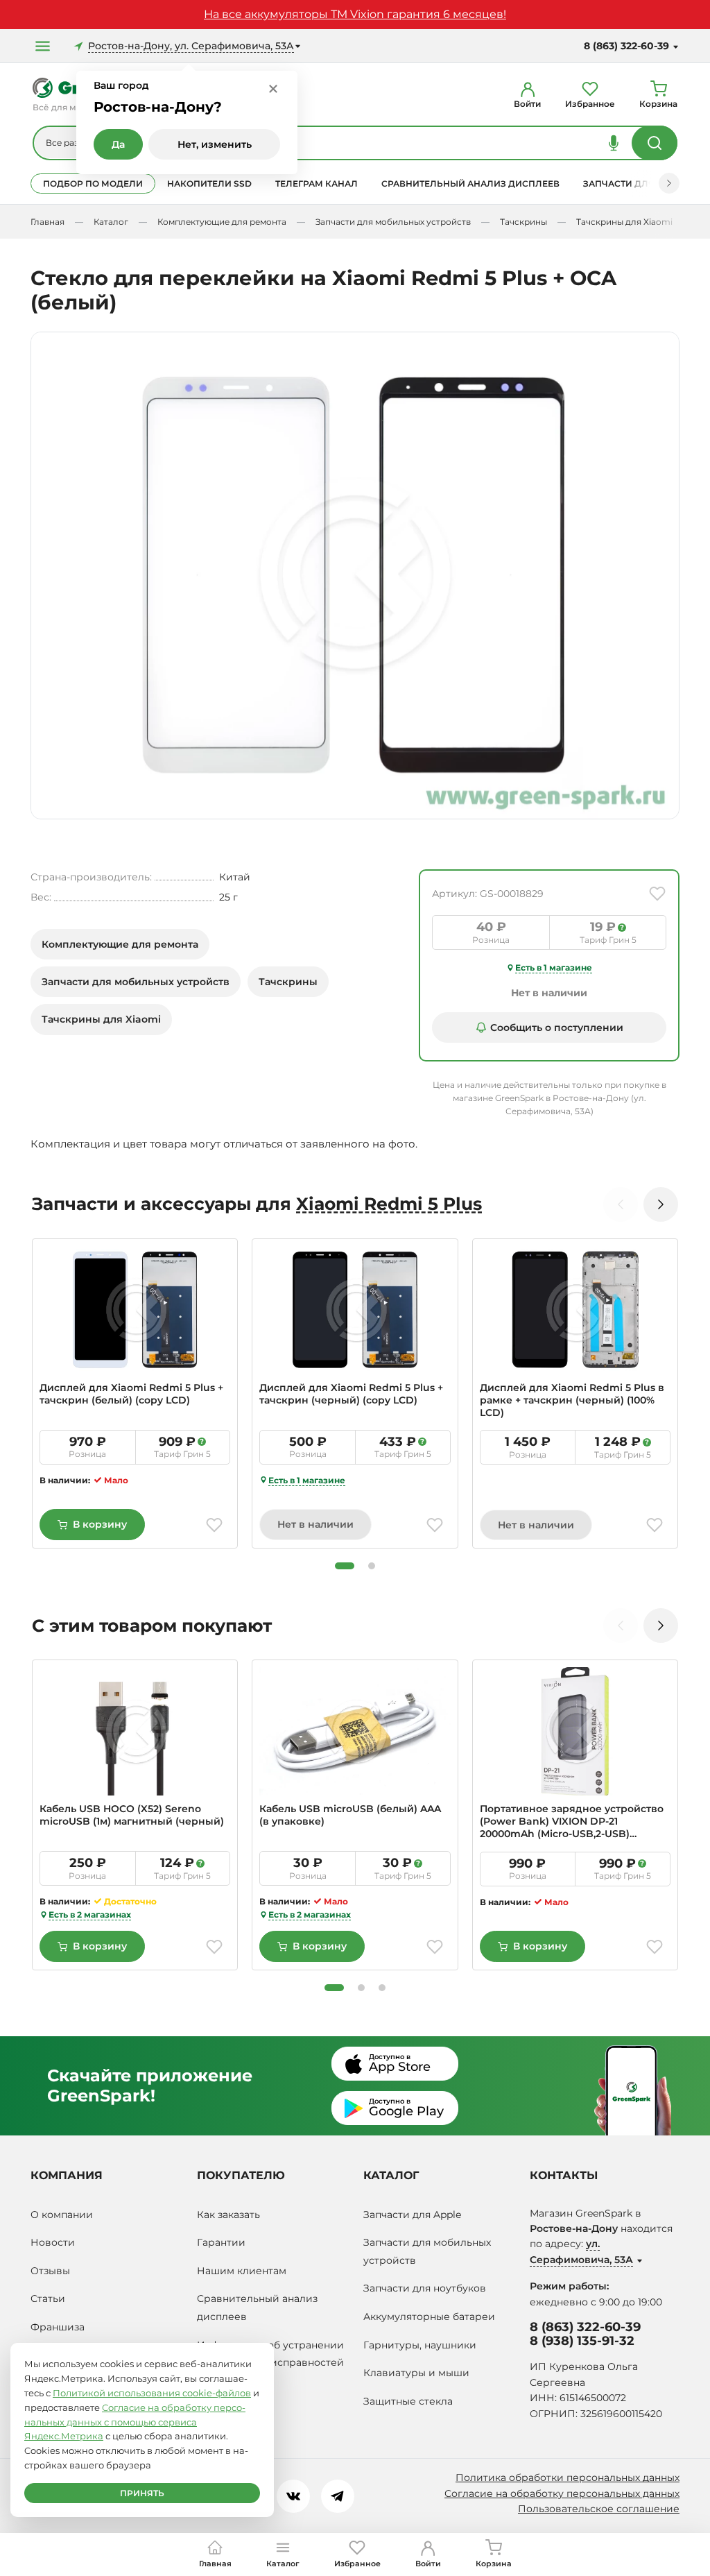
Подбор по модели (93, 184)
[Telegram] (338, 2496)
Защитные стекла (408, 2401)
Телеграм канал (317, 184)
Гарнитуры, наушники (420, 2345)
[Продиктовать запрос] (614, 143)
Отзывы (50, 2271)
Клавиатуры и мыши (416, 2373)
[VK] (293, 2496)
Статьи (48, 2298)
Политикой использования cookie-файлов (152, 2393)
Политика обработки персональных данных (568, 2477)
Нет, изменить (215, 144)
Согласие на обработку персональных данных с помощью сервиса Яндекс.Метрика (135, 2422)
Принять (142, 2493)
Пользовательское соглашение (599, 2509)
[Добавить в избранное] (657, 894)
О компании (62, 2215)
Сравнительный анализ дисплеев (470, 184)
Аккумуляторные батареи (429, 2317)
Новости (53, 2242)
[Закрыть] (273, 88)
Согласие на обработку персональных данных (562, 2493)
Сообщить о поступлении (557, 1027)
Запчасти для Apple (412, 2215)
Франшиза (58, 2327)
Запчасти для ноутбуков (425, 2288)
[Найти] (655, 143)
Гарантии (221, 2242)
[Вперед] (669, 183)
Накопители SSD (209, 184)
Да (118, 144)
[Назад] (621, 1204)
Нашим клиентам (242, 2271)
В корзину (100, 1524)
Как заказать (228, 2215)
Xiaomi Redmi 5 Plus (389, 1204)
